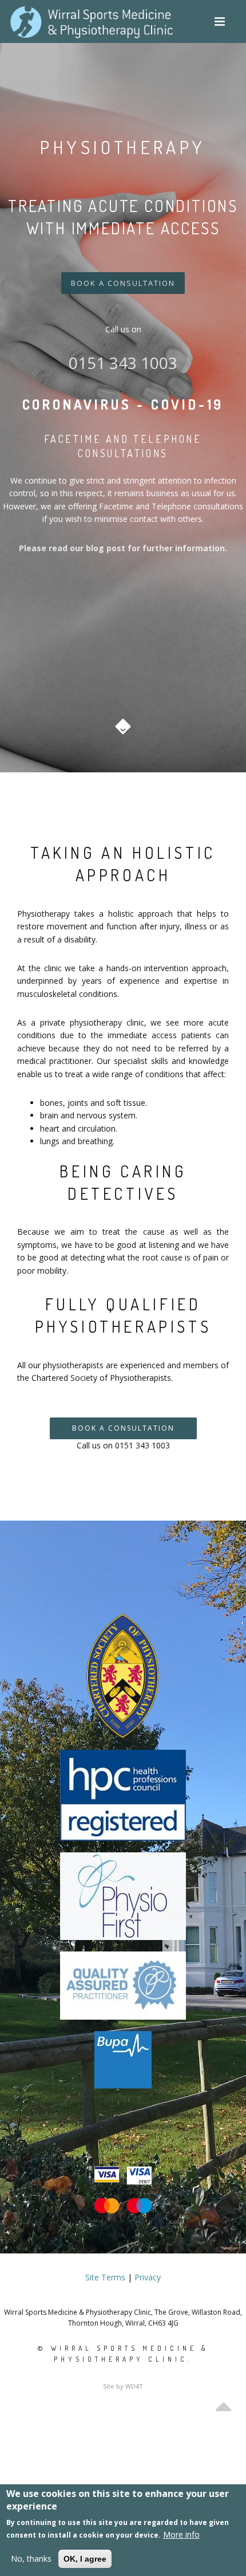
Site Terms (105, 2277)
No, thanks (31, 2559)
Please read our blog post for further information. (123, 548)
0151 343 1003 (123, 363)
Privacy (148, 2277)
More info (181, 2534)
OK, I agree (85, 2559)
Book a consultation (123, 283)
